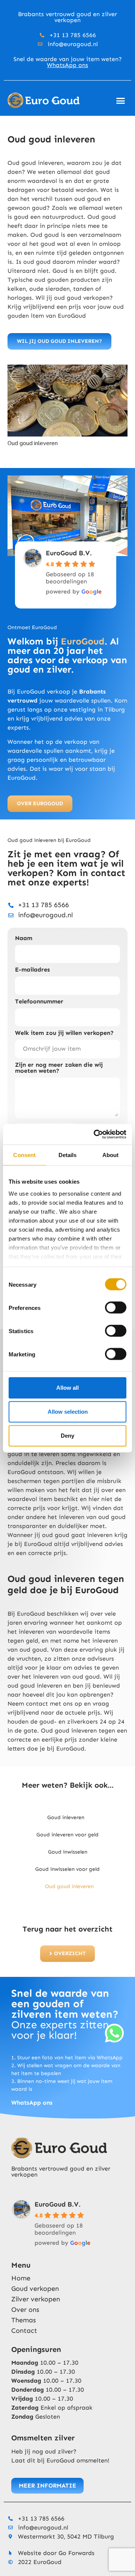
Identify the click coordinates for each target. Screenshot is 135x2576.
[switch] (116, 1308)
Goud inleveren (66, 1817)
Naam (24, 938)
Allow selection (68, 1412)
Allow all (67, 1388)
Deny (67, 1436)
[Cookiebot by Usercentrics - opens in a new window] (95, 1134)
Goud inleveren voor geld (67, 1835)
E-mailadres (32, 970)
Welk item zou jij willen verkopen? (64, 1033)
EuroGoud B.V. (69, 553)
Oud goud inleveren (69, 1886)
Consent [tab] (24, 1155)
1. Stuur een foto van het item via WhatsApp (67, 2058)
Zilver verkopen (36, 2299)
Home (21, 2278)
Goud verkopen (35, 2289)
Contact (24, 2331)
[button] (121, 100)
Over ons (25, 2310)
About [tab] (111, 1155)
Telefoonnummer (39, 1002)
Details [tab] (68, 1155)
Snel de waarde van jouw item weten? (68, 62)
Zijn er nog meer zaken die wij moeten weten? (59, 1068)
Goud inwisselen (68, 1852)
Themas (24, 2320)
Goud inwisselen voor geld (67, 1869)
